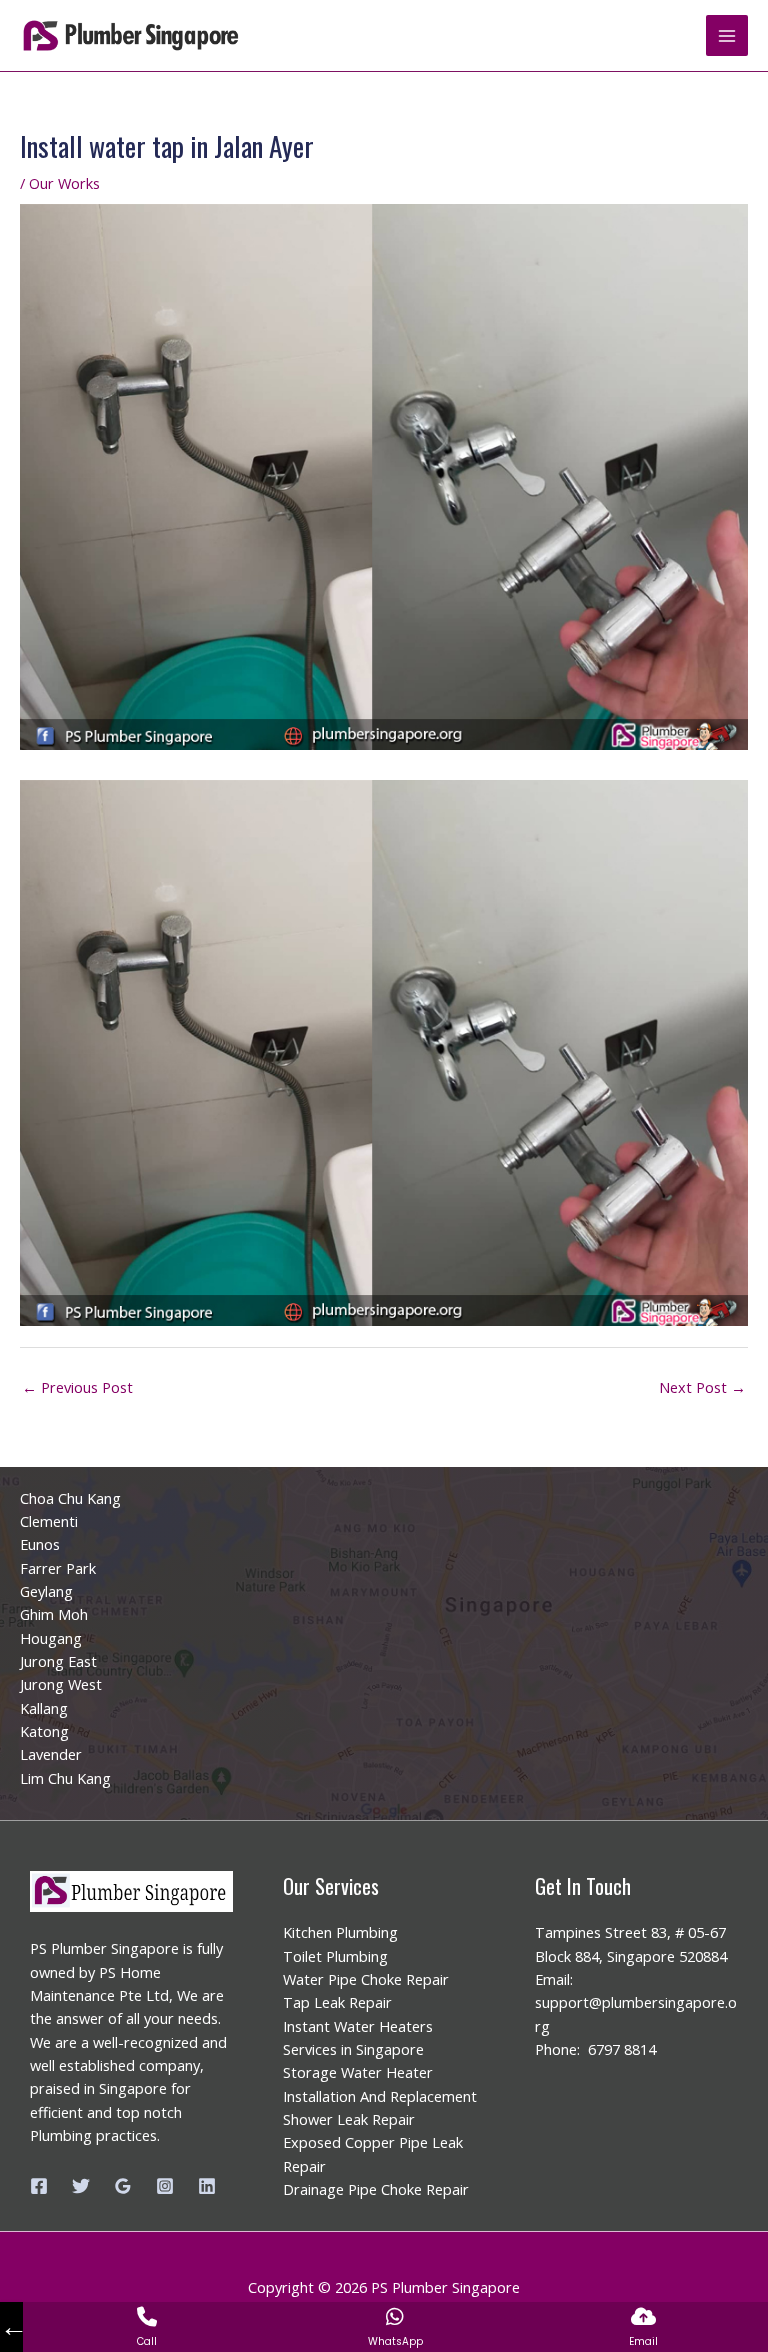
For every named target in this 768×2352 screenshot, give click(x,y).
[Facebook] (39, 2186)
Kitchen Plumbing (340, 1932)
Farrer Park (58, 1568)
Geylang (46, 1591)
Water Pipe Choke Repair (366, 1979)
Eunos (40, 1544)
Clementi (49, 1521)
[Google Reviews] (123, 2186)
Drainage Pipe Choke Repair (376, 2189)
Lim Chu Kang (65, 1778)
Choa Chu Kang (70, 1498)
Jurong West (61, 1684)
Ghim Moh (54, 1614)
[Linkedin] (207, 2186)
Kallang (44, 1708)
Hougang (51, 1638)
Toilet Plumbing (335, 1956)
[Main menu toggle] (727, 36)
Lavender (51, 1754)
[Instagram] (165, 2186)
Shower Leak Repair (349, 2119)
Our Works (64, 183)
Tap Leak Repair (337, 2002)
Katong (44, 1731)
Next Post (702, 1387)
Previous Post (77, 1387)
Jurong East (58, 1661)
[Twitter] (81, 2186)
